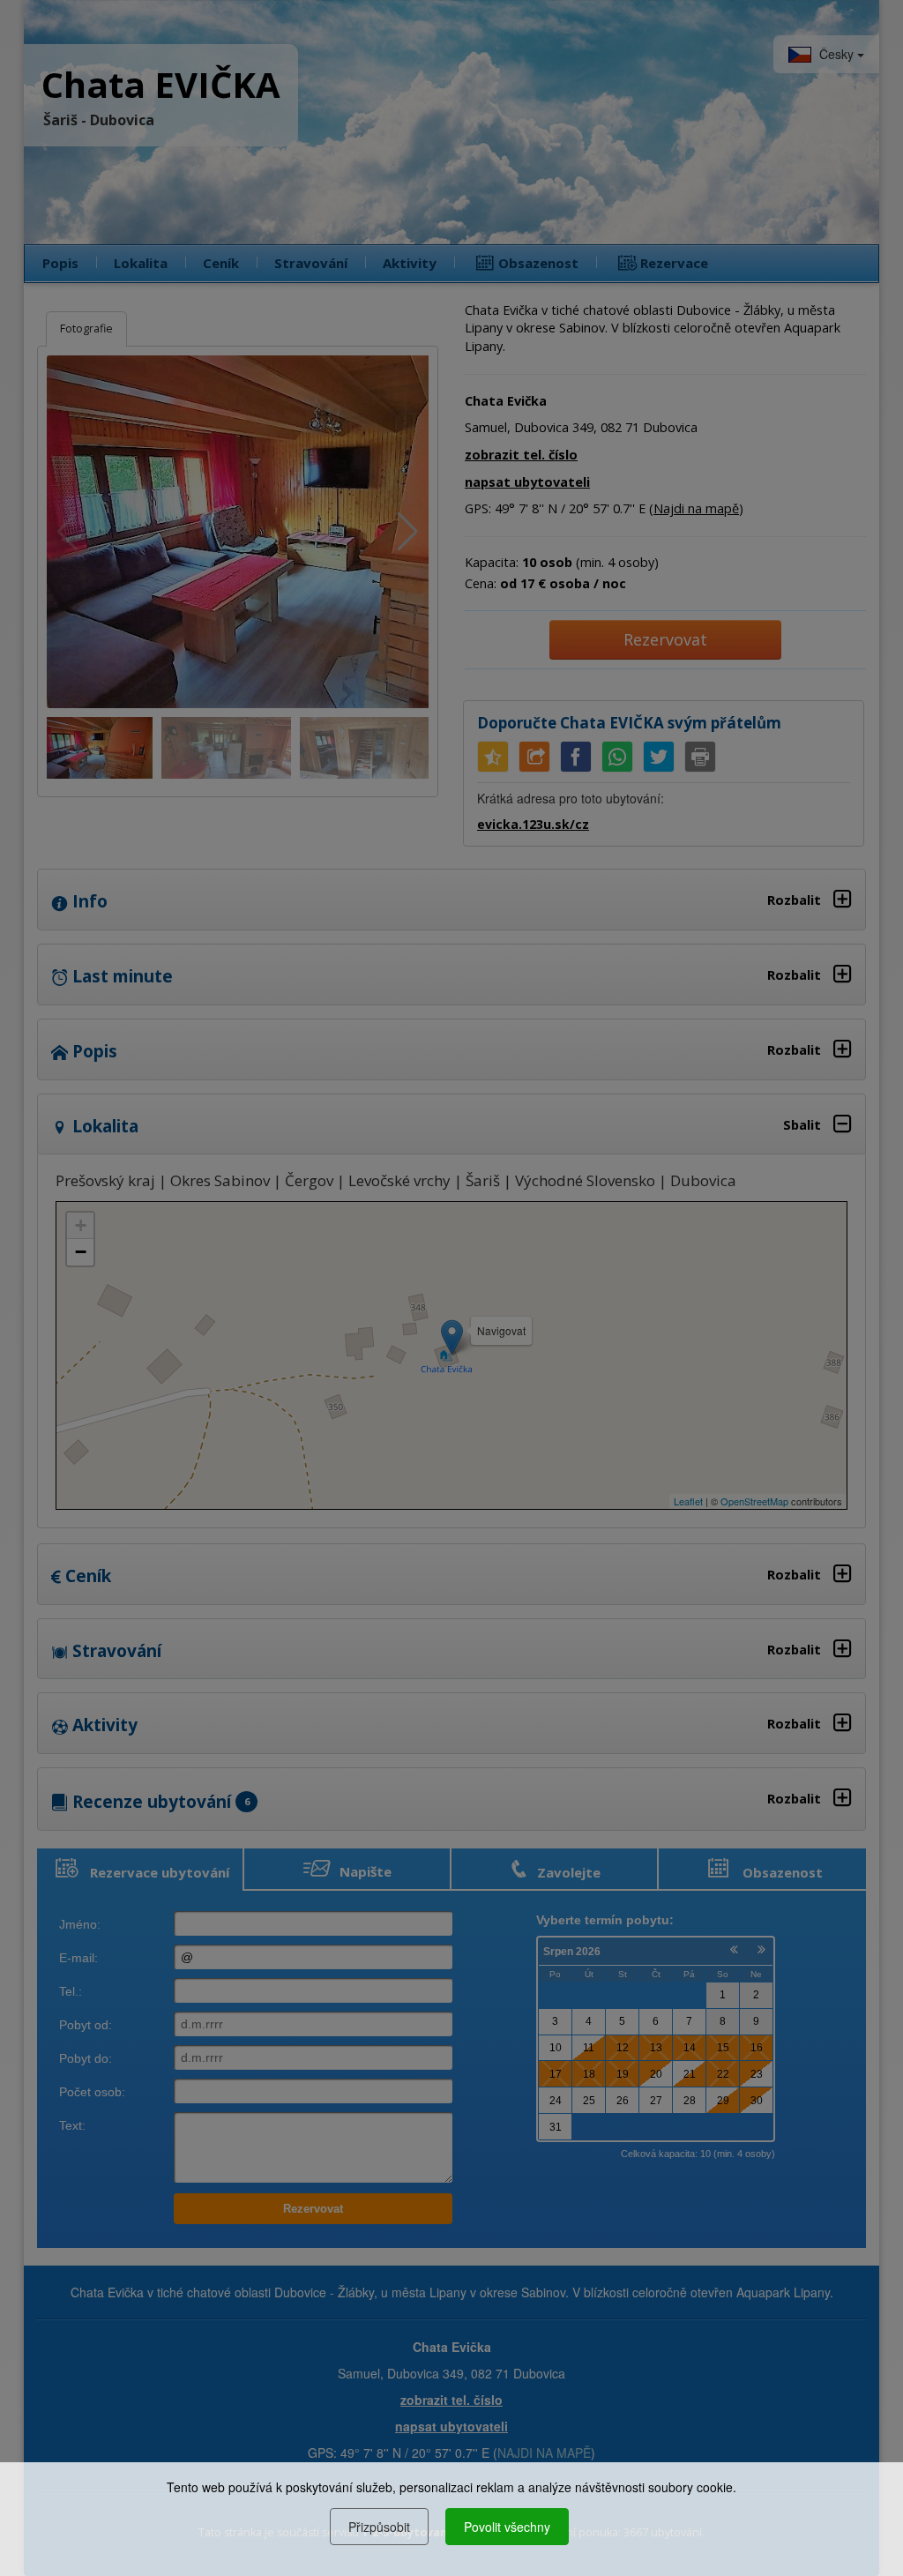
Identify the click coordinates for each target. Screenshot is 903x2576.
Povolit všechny (507, 2527)
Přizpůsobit (379, 2527)
